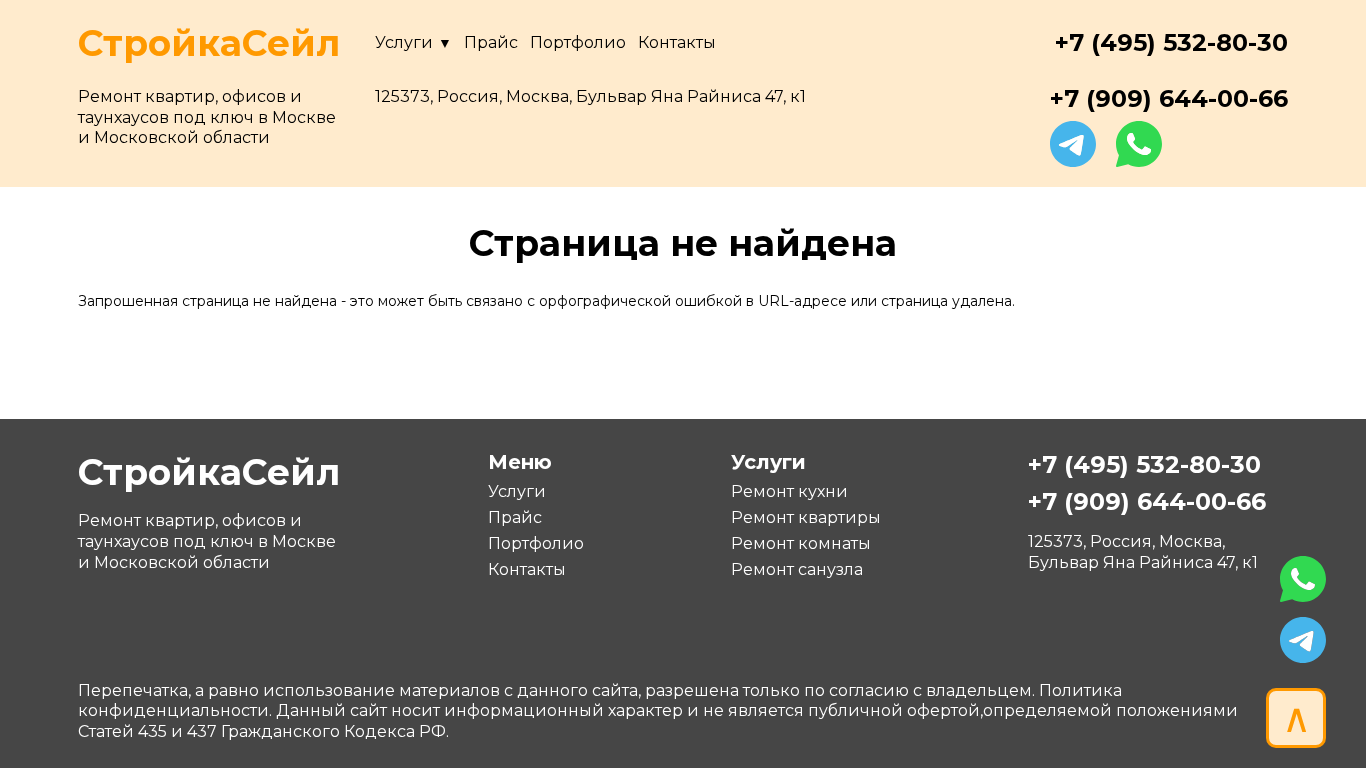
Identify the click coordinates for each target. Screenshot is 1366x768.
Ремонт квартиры (806, 517)
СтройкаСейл (209, 43)
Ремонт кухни (789, 491)
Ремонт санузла (797, 569)
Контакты (677, 42)
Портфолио (578, 42)
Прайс (491, 42)
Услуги (404, 42)
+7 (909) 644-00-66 (1169, 99)
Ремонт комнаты (801, 543)
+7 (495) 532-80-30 (1171, 43)
